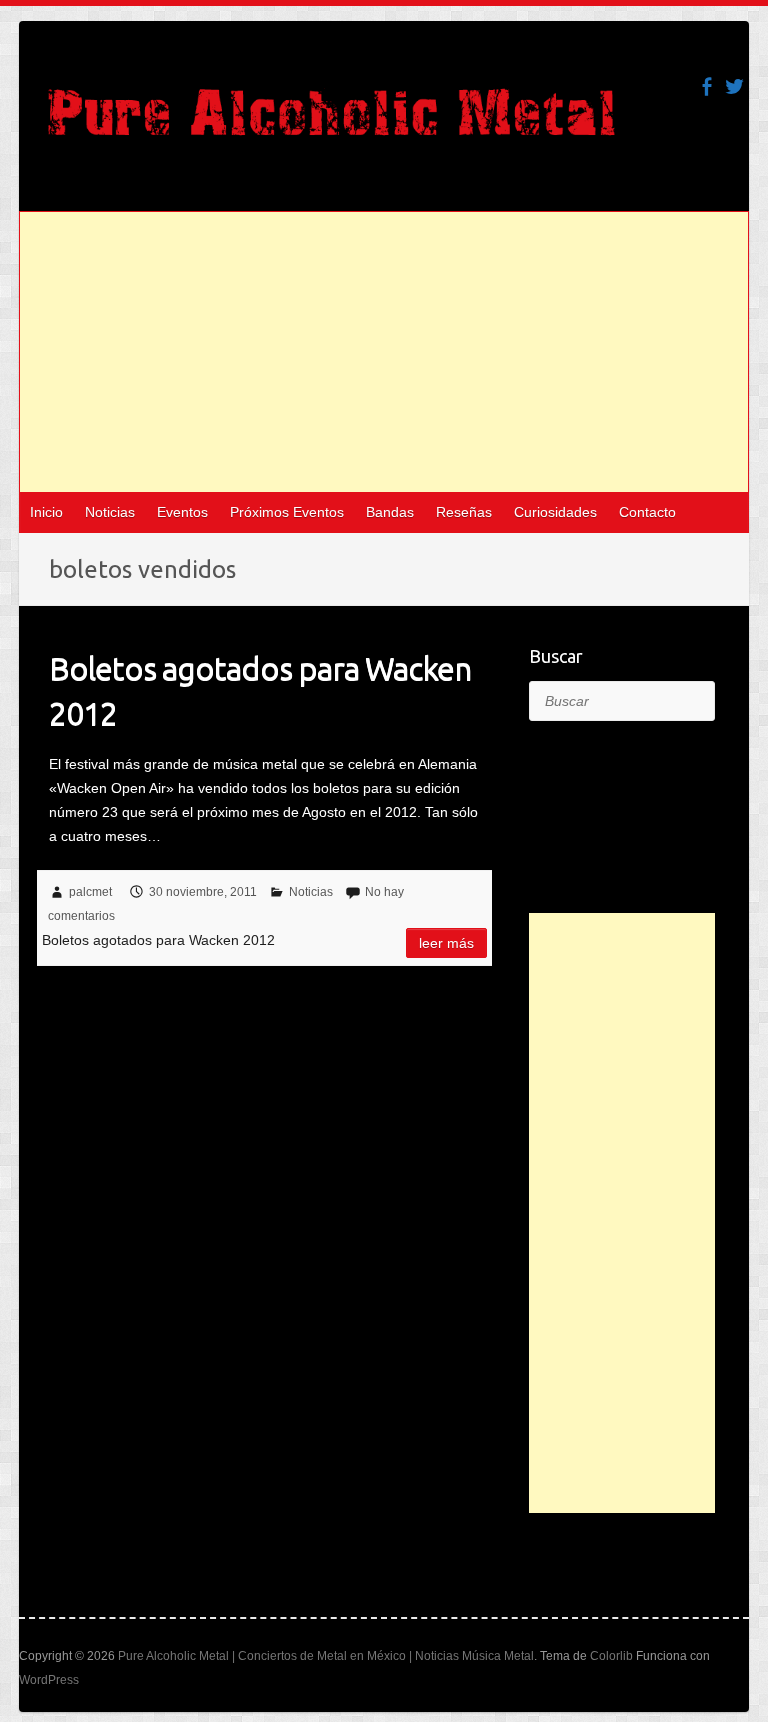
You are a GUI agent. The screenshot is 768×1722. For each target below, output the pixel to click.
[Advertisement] (384, 352)
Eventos (182, 512)
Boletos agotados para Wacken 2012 (260, 690)
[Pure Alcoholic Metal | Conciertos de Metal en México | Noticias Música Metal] (331, 122)
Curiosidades (555, 512)
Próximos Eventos (287, 512)
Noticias (110, 512)
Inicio (46, 512)
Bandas (390, 512)
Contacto (647, 512)
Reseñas (464, 512)
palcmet (90, 892)
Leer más (446, 943)
